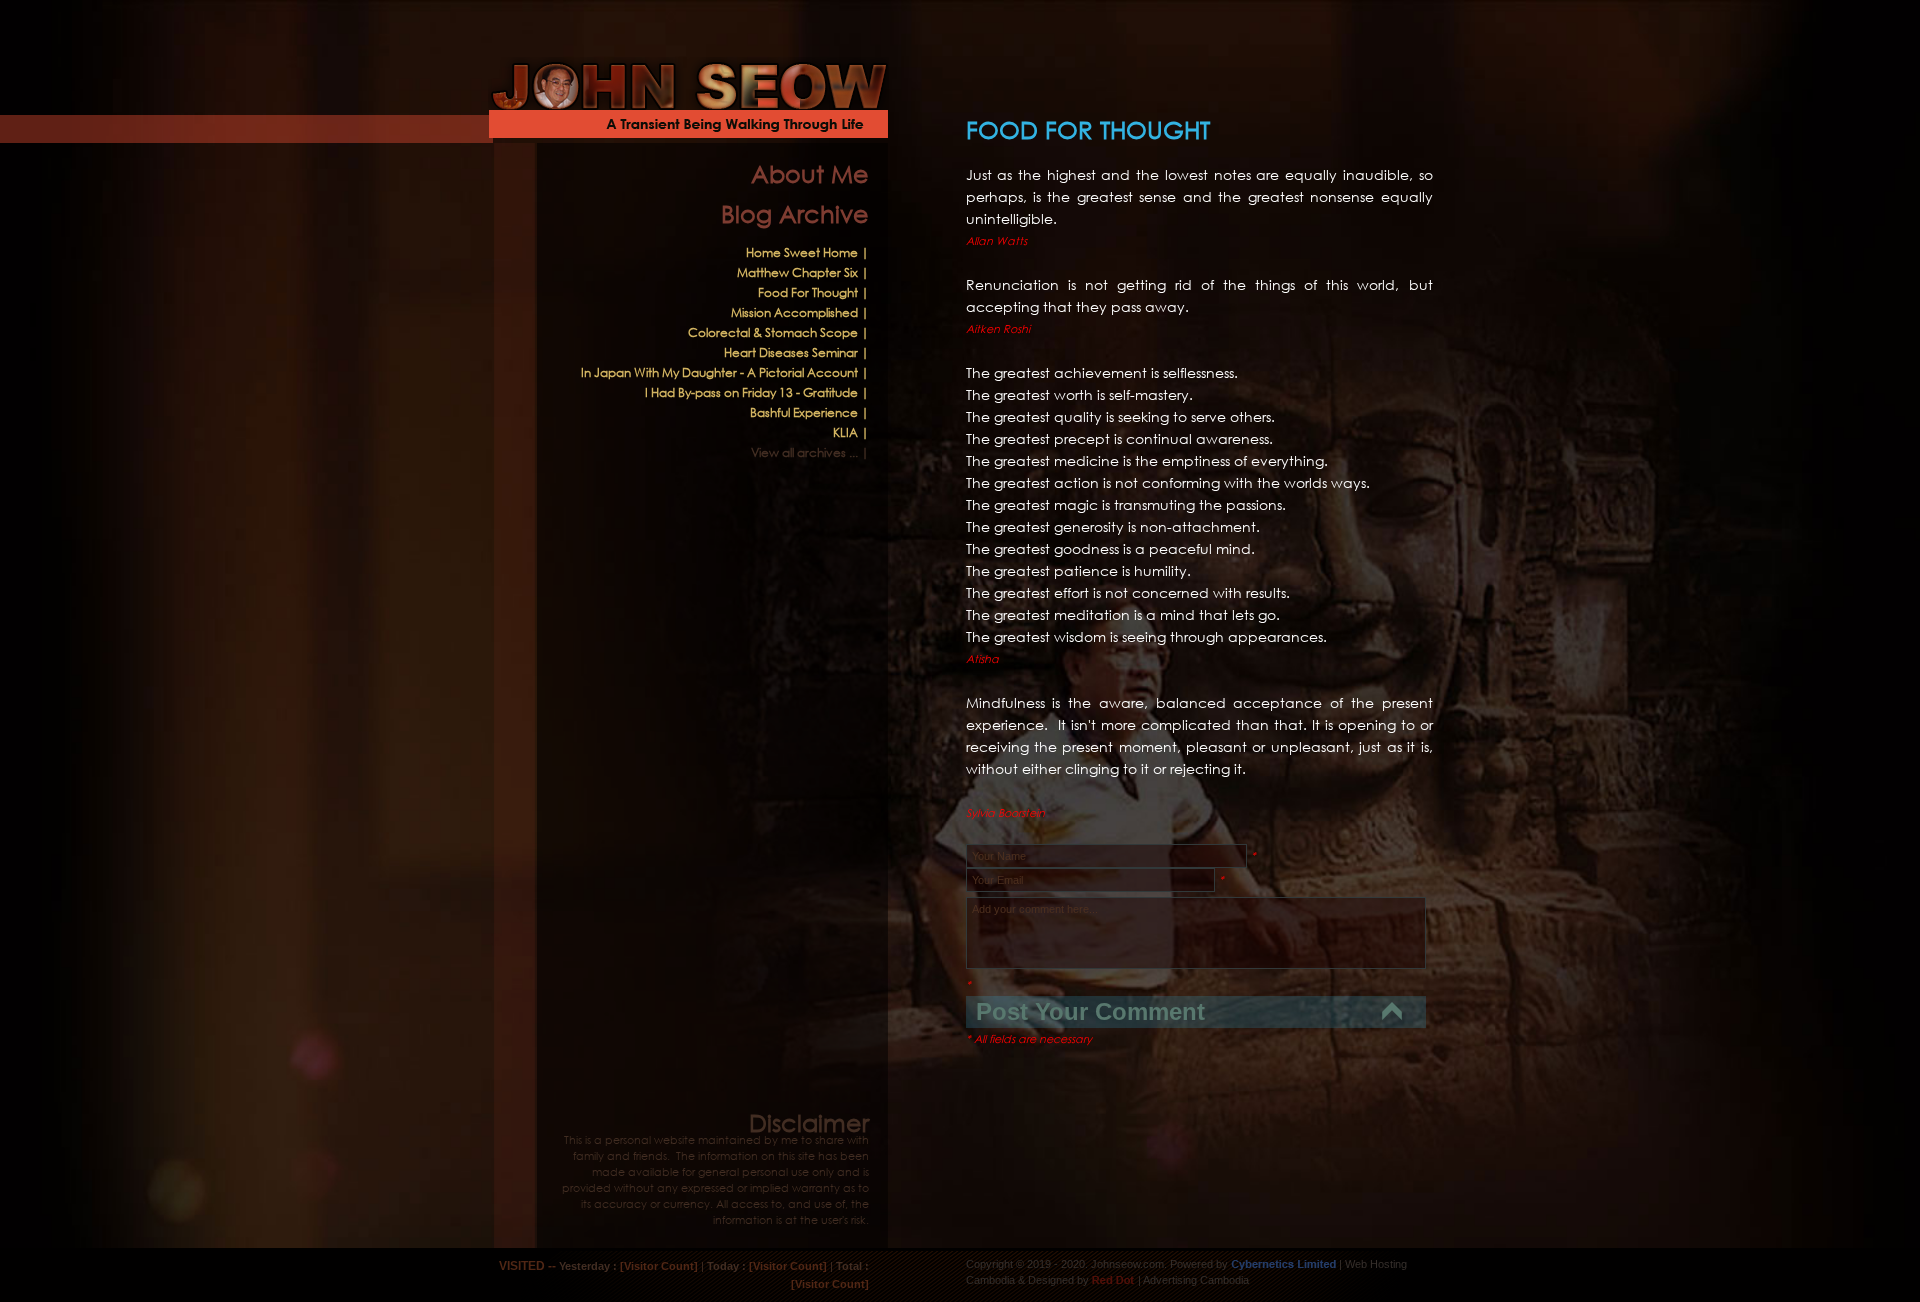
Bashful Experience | (809, 412)
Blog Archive (795, 213)
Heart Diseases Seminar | (796, 352)
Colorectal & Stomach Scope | (778, 332)
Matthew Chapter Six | (803, 272)
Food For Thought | (813, 292)
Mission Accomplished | (800, 312)
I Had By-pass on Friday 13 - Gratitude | (757, 392)
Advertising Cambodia (1196, 1280)
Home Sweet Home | (807, 252)
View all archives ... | (810, 452)
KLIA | (851, 432)
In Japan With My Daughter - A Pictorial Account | (725, 372)
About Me (810, 173)
